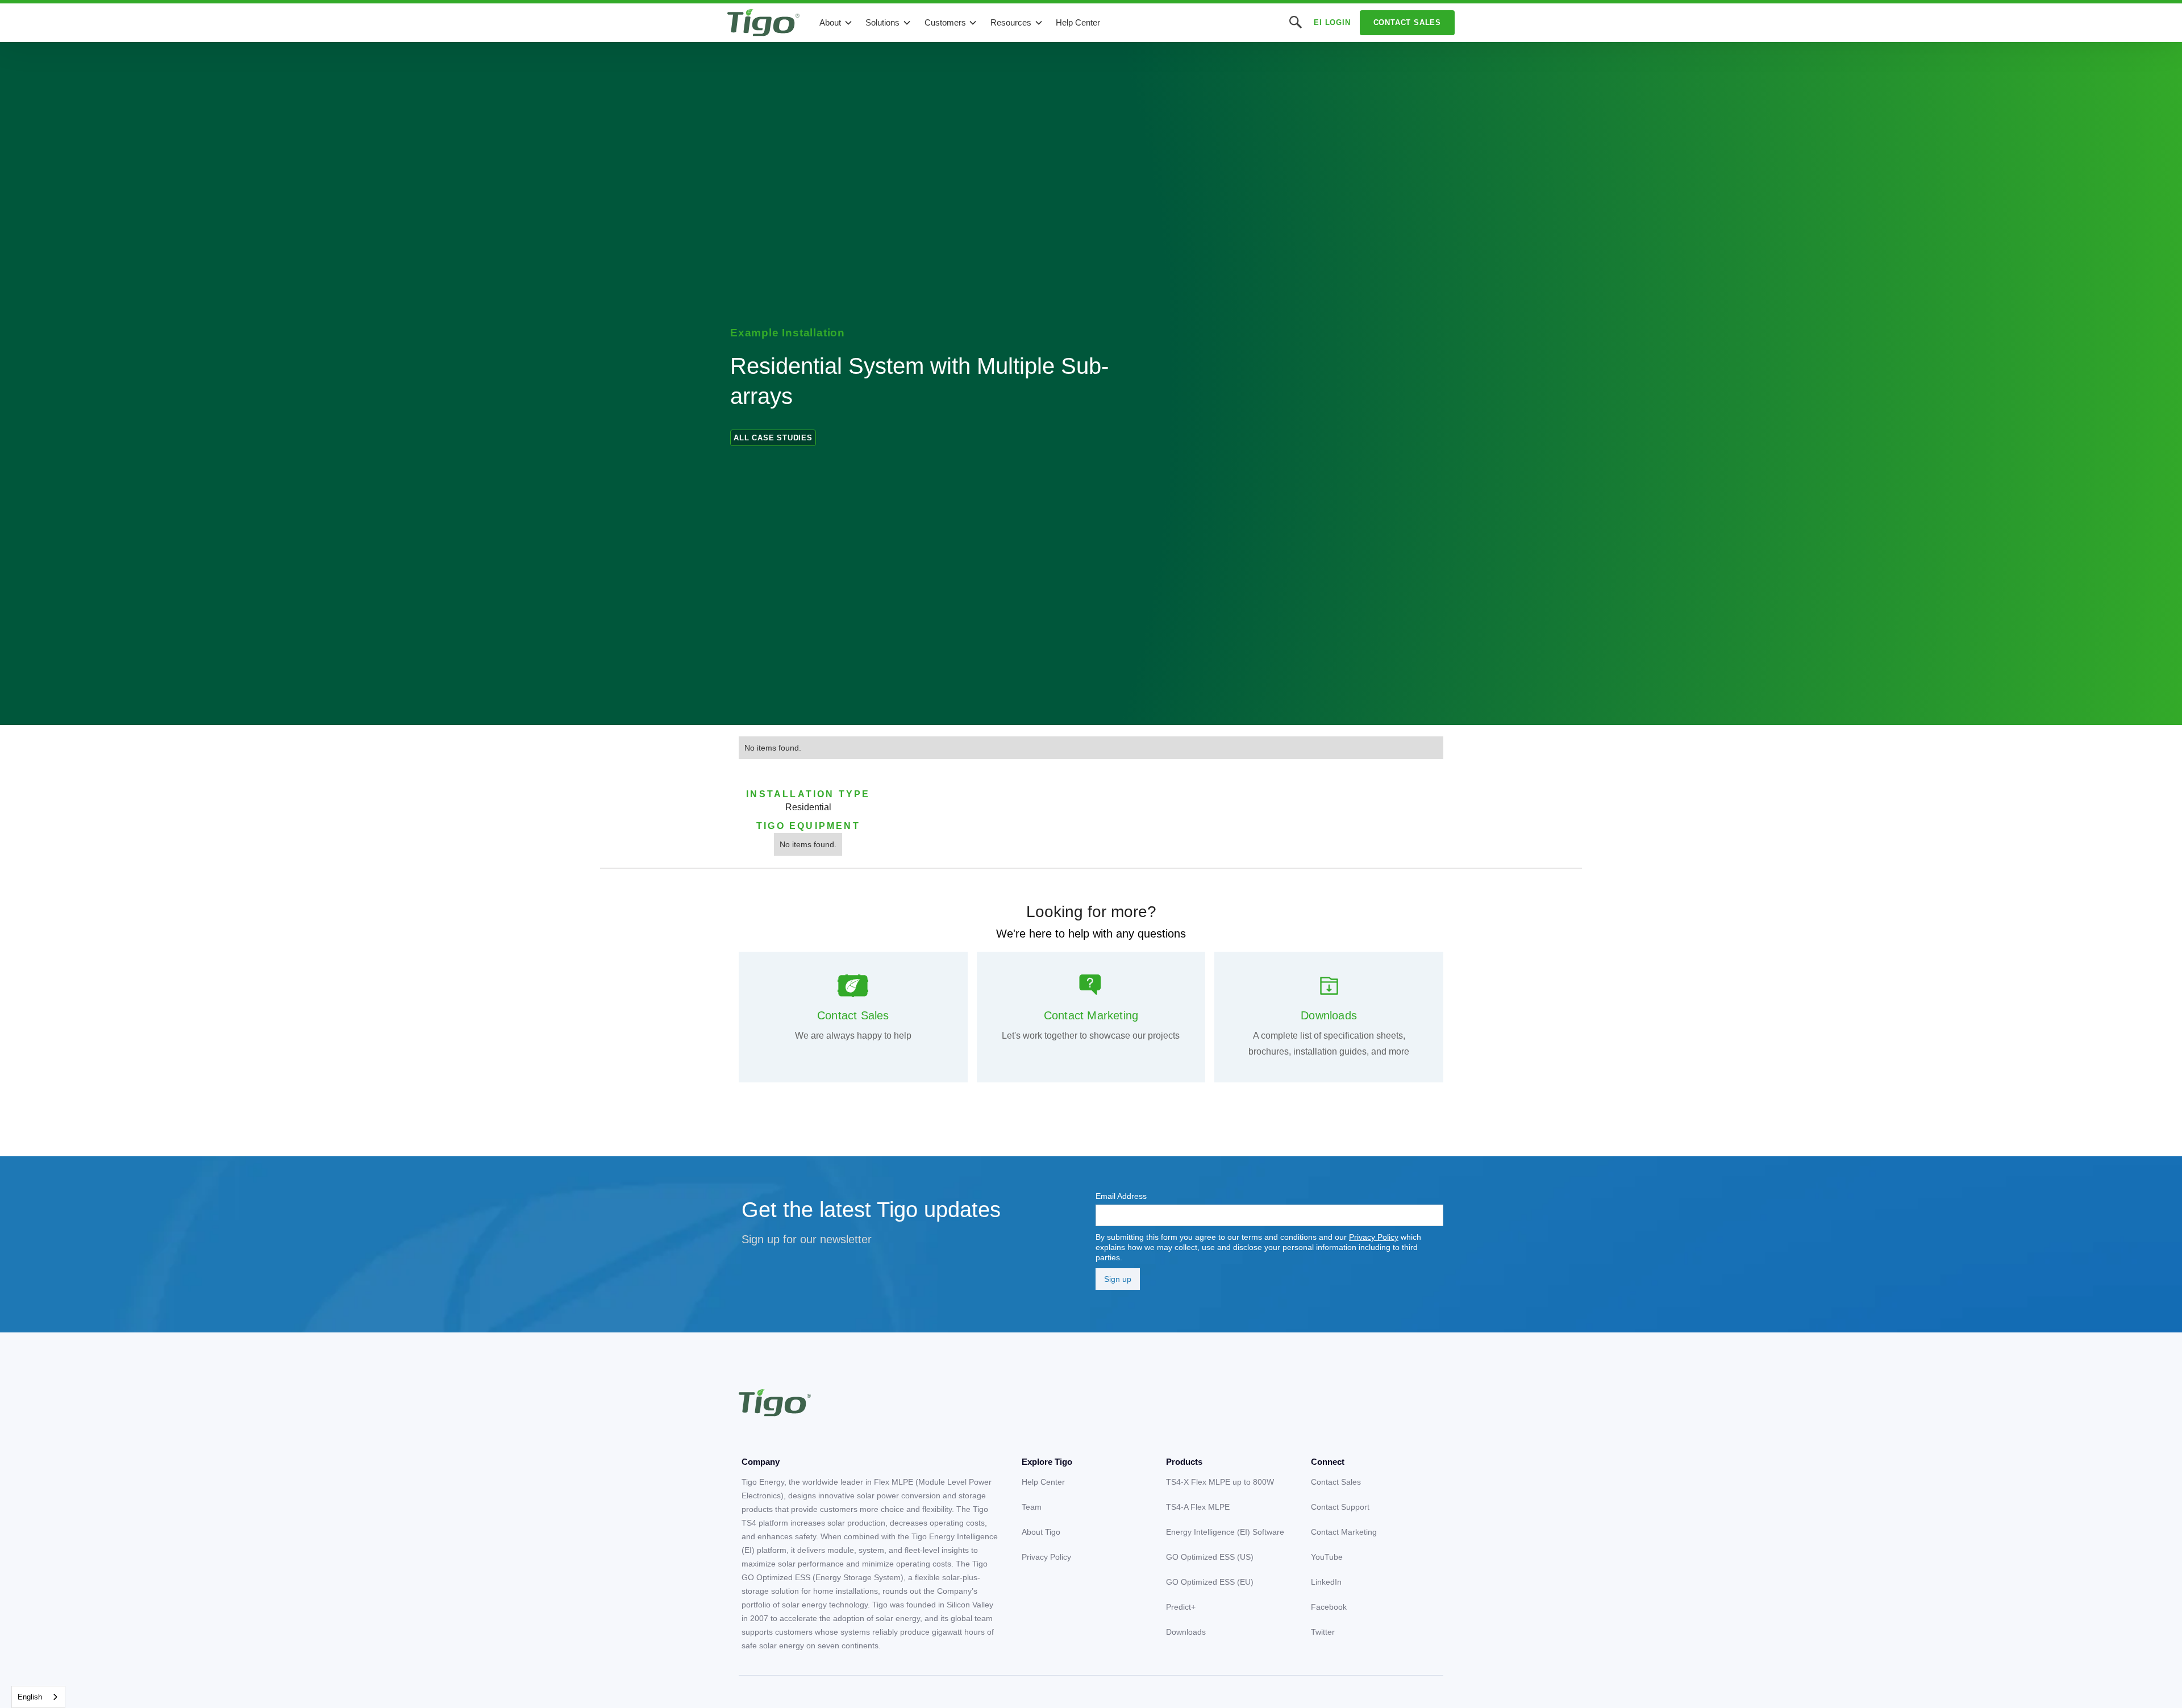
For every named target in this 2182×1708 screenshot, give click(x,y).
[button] (836, 23)
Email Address (1121, 1196)
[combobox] (38, 1697)
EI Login (1332, 22)
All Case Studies (773, 438)
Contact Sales (1407, 22)
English (30, 1697)
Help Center (1078, 22)
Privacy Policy (1374, 1237)
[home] (763, 23)
